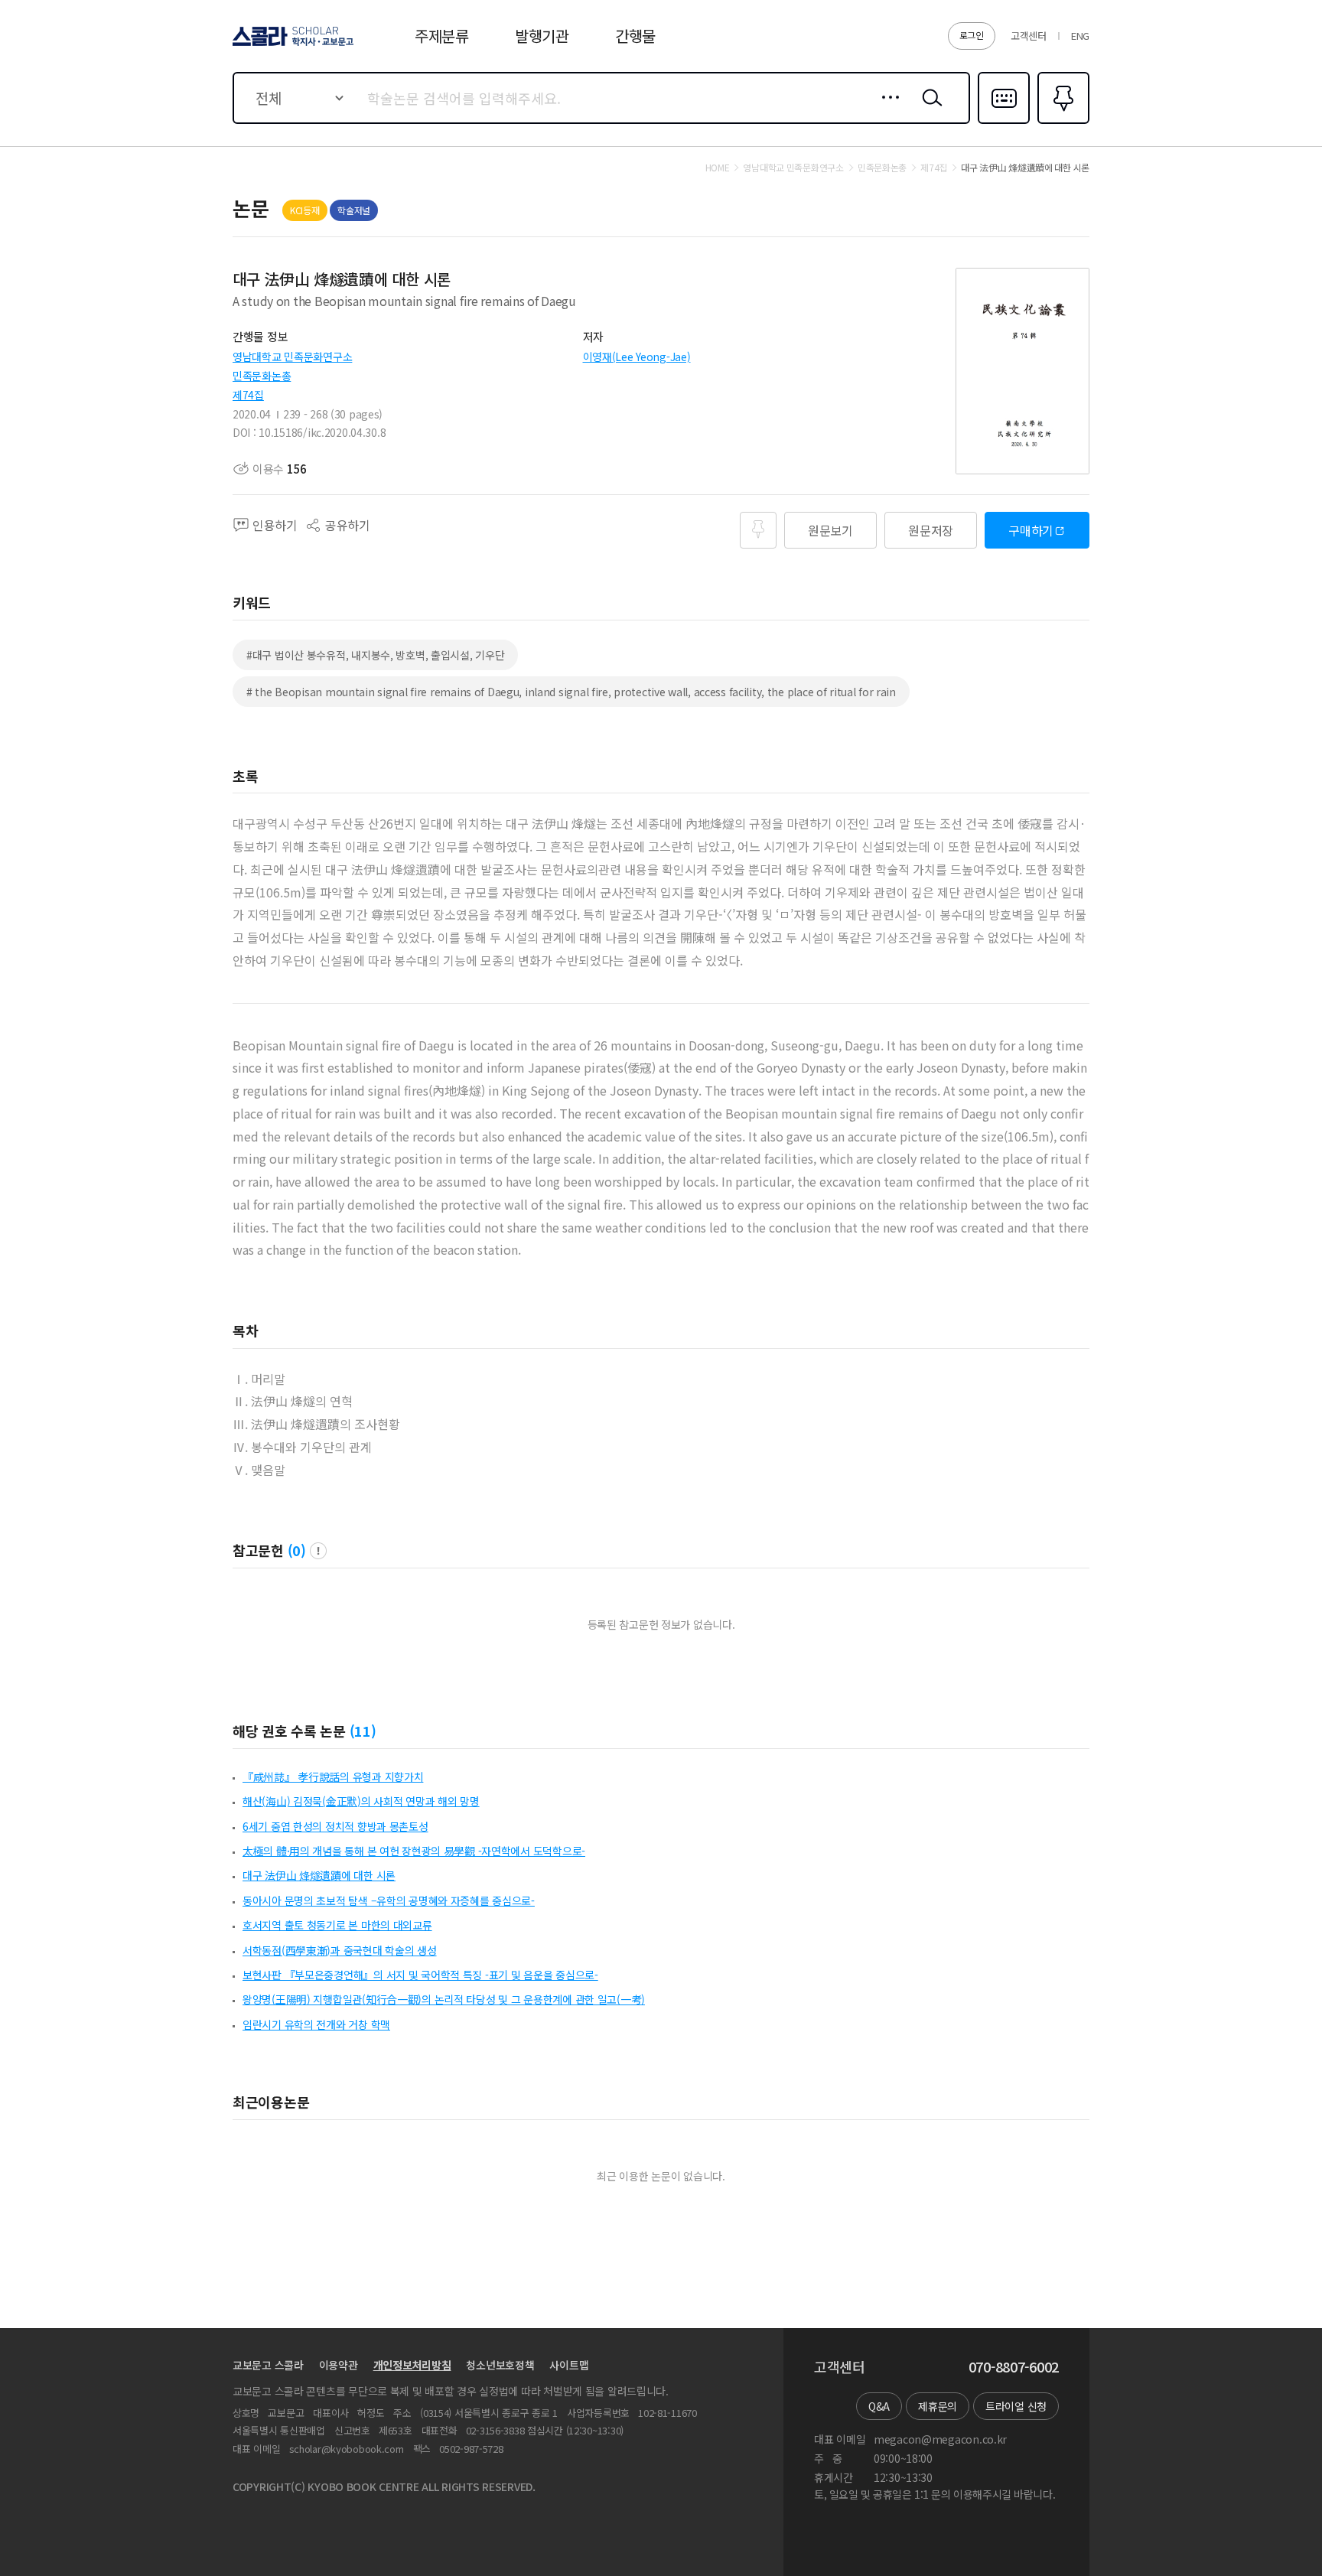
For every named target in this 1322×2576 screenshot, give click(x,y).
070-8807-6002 (1014, 2367)
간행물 (635, 36)
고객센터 (1029, 36)
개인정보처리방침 (412, 2365)
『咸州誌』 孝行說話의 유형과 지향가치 (333, 1776)
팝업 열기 (318, 1551)
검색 (929, 109)
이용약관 (339, 2365)
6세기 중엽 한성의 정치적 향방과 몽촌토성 (335, 1826)
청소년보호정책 (500, 2365)
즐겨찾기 (1062, 122)
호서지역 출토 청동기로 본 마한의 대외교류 (337, 1925)
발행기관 (542, 36)
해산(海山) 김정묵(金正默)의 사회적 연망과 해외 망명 (361, 1801)
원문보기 (830, 530)
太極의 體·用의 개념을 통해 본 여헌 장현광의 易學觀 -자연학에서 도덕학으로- (414, 1851)
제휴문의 (938, 2406)
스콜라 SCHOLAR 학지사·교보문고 (292, 45)
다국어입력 (1004, 122)
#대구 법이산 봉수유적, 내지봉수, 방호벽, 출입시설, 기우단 (375, 655)
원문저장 (931, 530)
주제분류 (442, 36)
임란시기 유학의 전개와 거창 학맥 (316, 2024)
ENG (1080, 36)
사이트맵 (569, 2365)
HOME (718, 168)
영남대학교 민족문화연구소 (292, 357)
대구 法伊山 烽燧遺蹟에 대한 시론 (319, 1875)
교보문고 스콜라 (268, 2365)
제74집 (248, 395)
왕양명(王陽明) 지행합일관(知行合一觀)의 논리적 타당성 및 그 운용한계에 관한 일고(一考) (444, 1999)
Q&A (879, 2406)
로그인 (972, 35)
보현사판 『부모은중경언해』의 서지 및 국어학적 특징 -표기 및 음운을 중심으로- (420, 1975)
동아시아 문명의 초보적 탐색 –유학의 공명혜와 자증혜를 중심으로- (389, 1900)
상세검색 (886, 109)
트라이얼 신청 (1016, 2406)
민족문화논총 (262, 376)
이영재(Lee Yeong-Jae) (637, 357)
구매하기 (1031, 530)
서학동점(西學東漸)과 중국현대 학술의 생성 (340, 1950)
